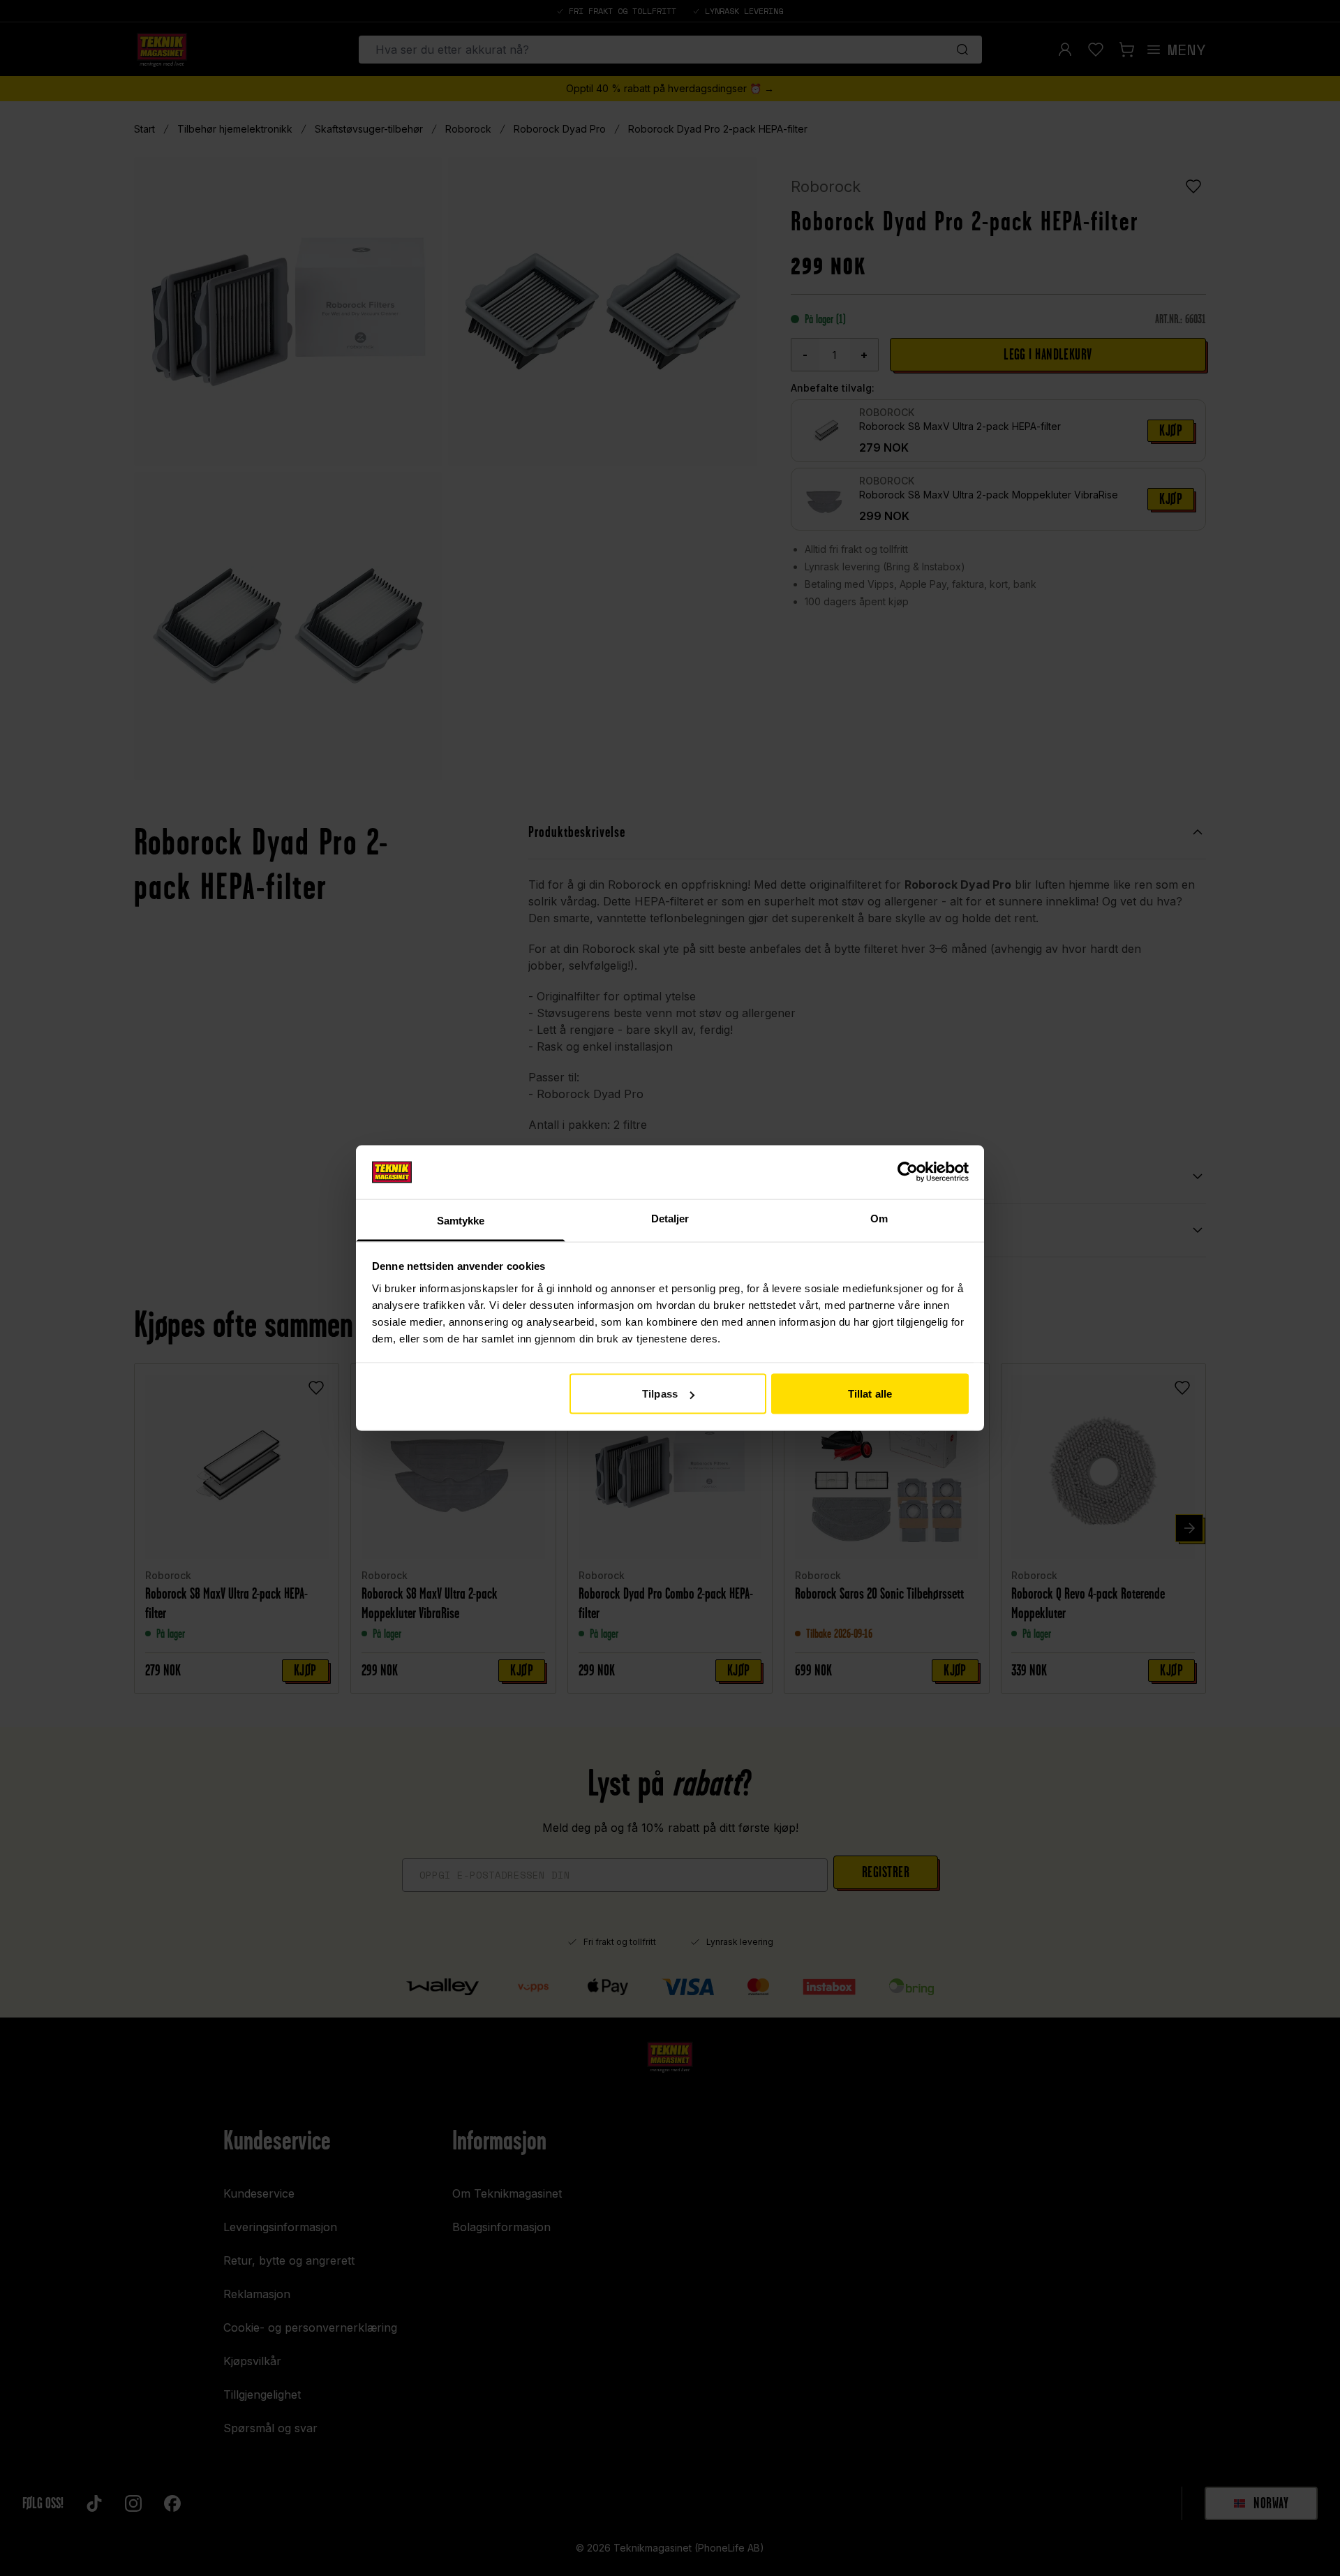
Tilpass (660, 1394)
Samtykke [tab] (461, 1220)
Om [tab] (879, 1218)
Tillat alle (870, 1394)
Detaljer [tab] (670, 1218)
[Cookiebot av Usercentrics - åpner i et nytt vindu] (908, 1172)
